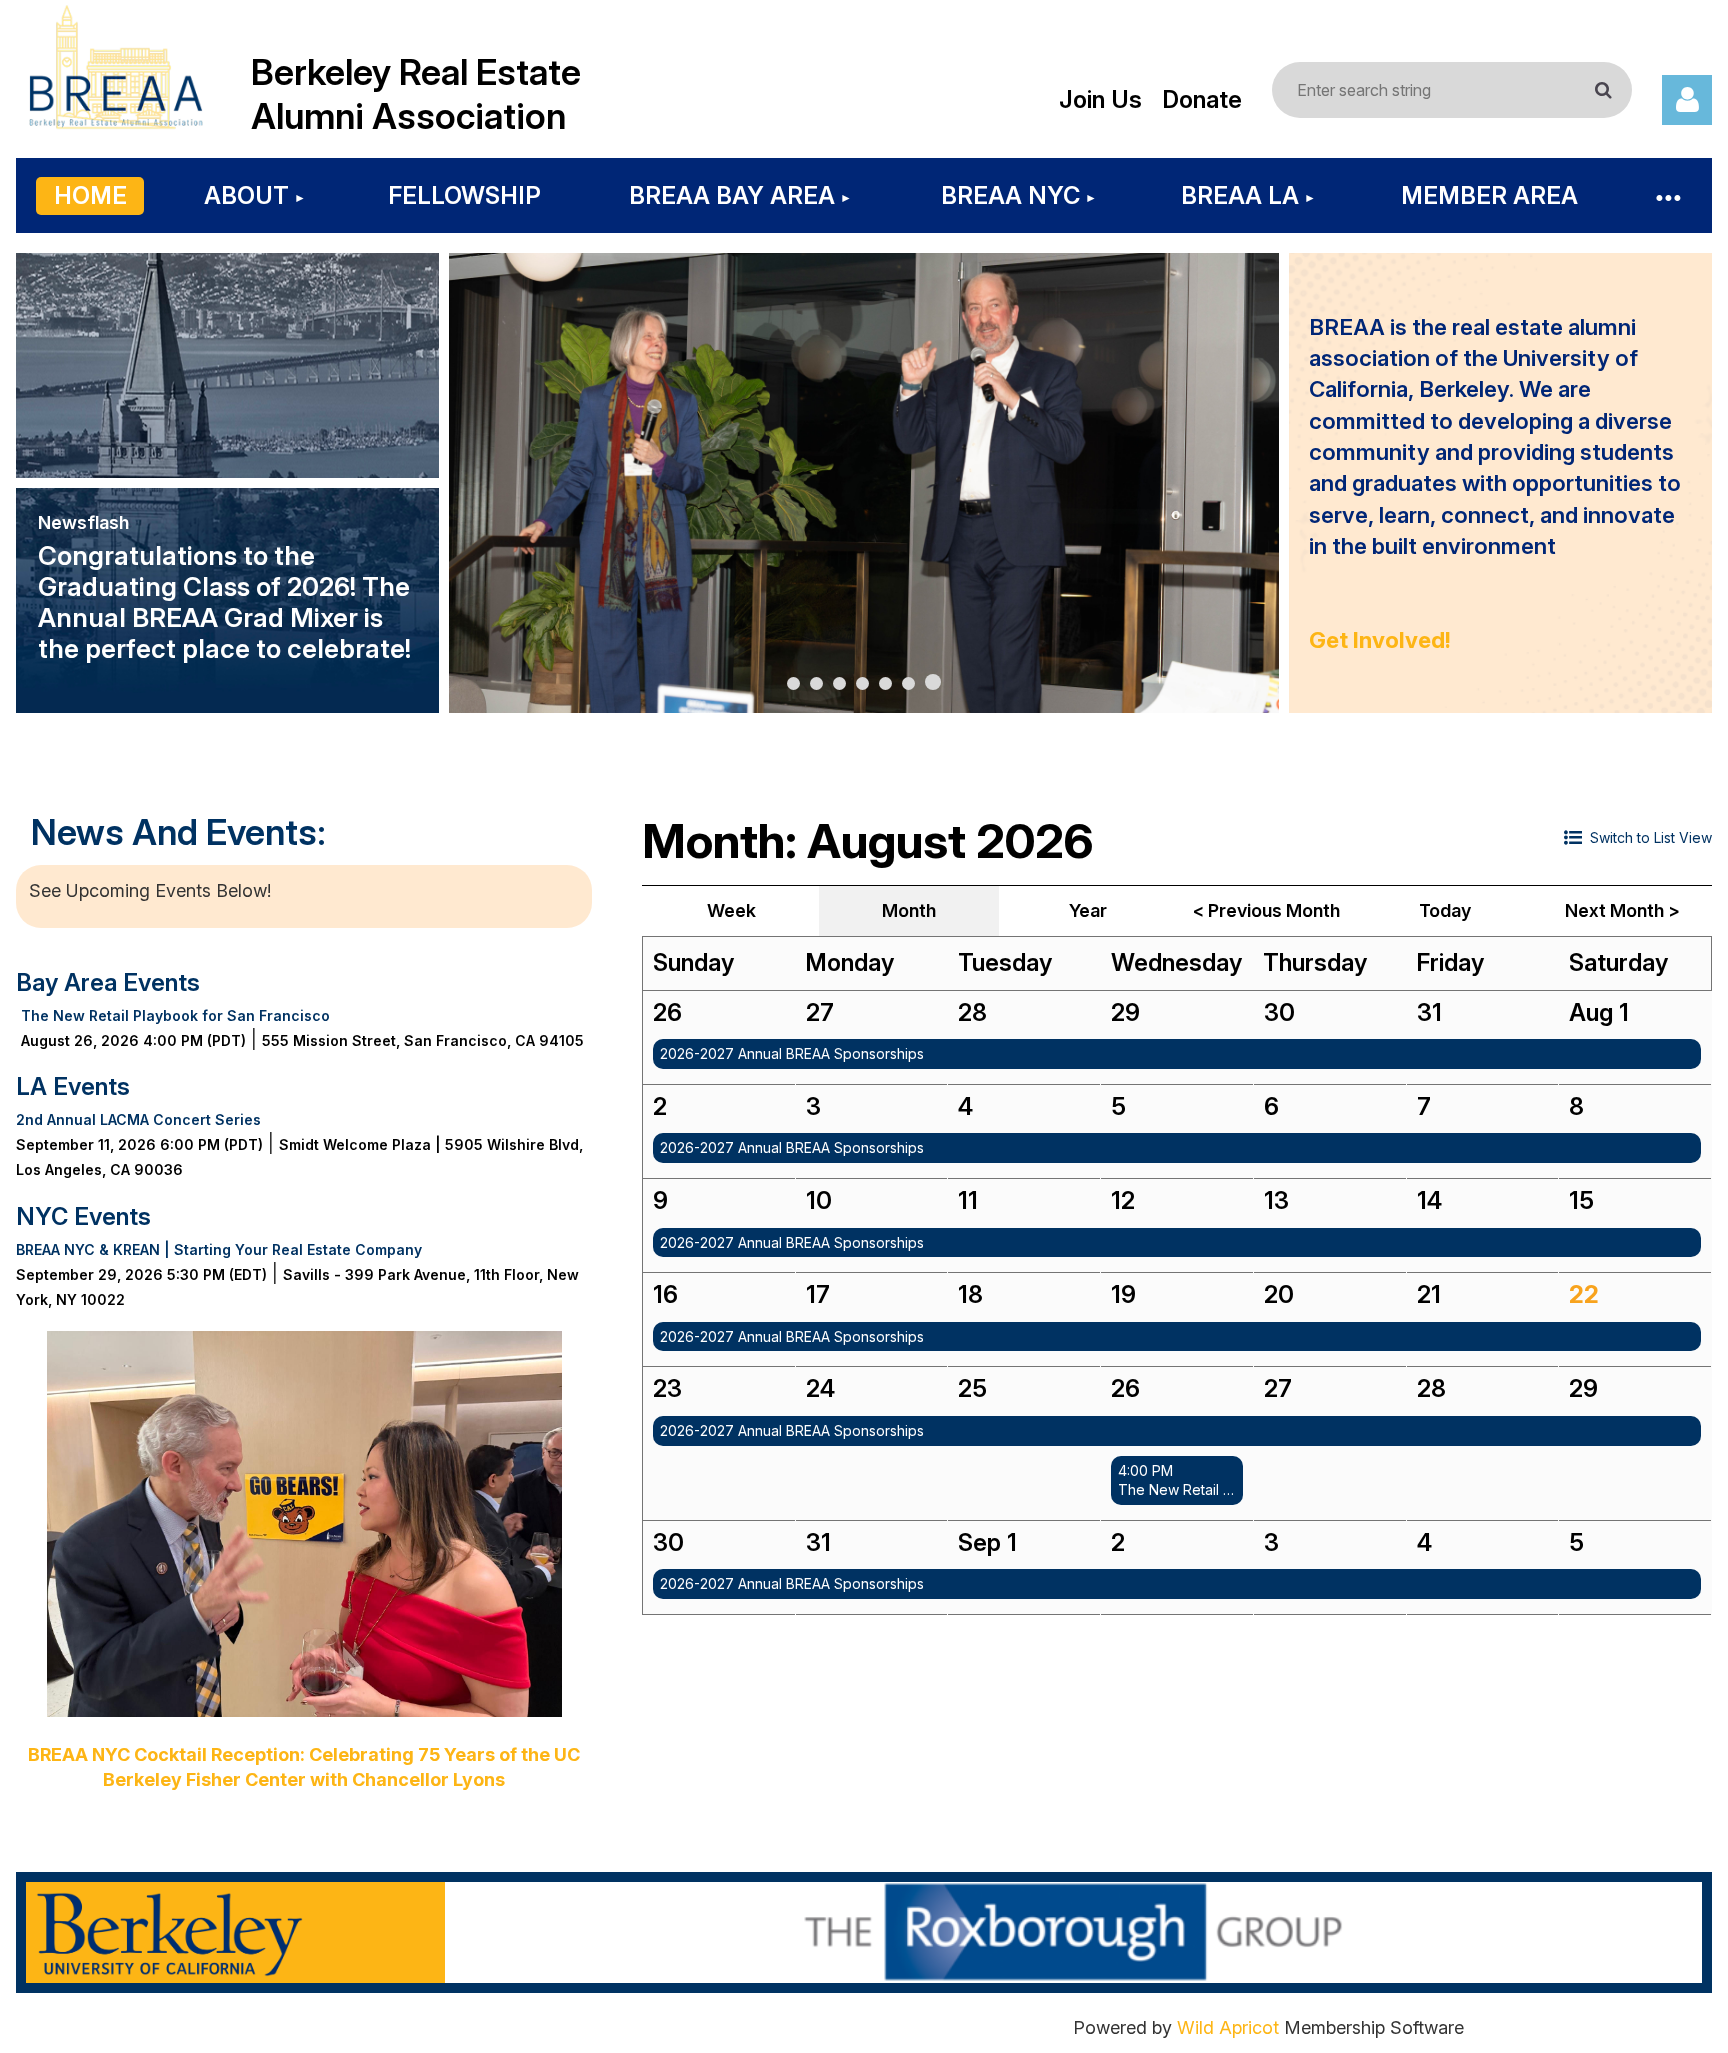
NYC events (83, 1216)
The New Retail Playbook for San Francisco (175, 1015)
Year (1088, 910)
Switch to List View (1651, 837)
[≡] (1667, 196)
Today (1445, 910)
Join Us (1100, 99)
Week (731, 910)
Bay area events (108, 982)
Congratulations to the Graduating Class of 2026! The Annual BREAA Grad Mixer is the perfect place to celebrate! (224, 602)
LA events (73, 1086)
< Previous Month (1266, 910)
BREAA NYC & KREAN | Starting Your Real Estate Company (219, 1249)
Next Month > (1622, 910)
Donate (1202, 99)
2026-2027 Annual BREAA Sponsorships (792, 1053)
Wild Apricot (1228, 2027)
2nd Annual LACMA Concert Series (138, 1119)
